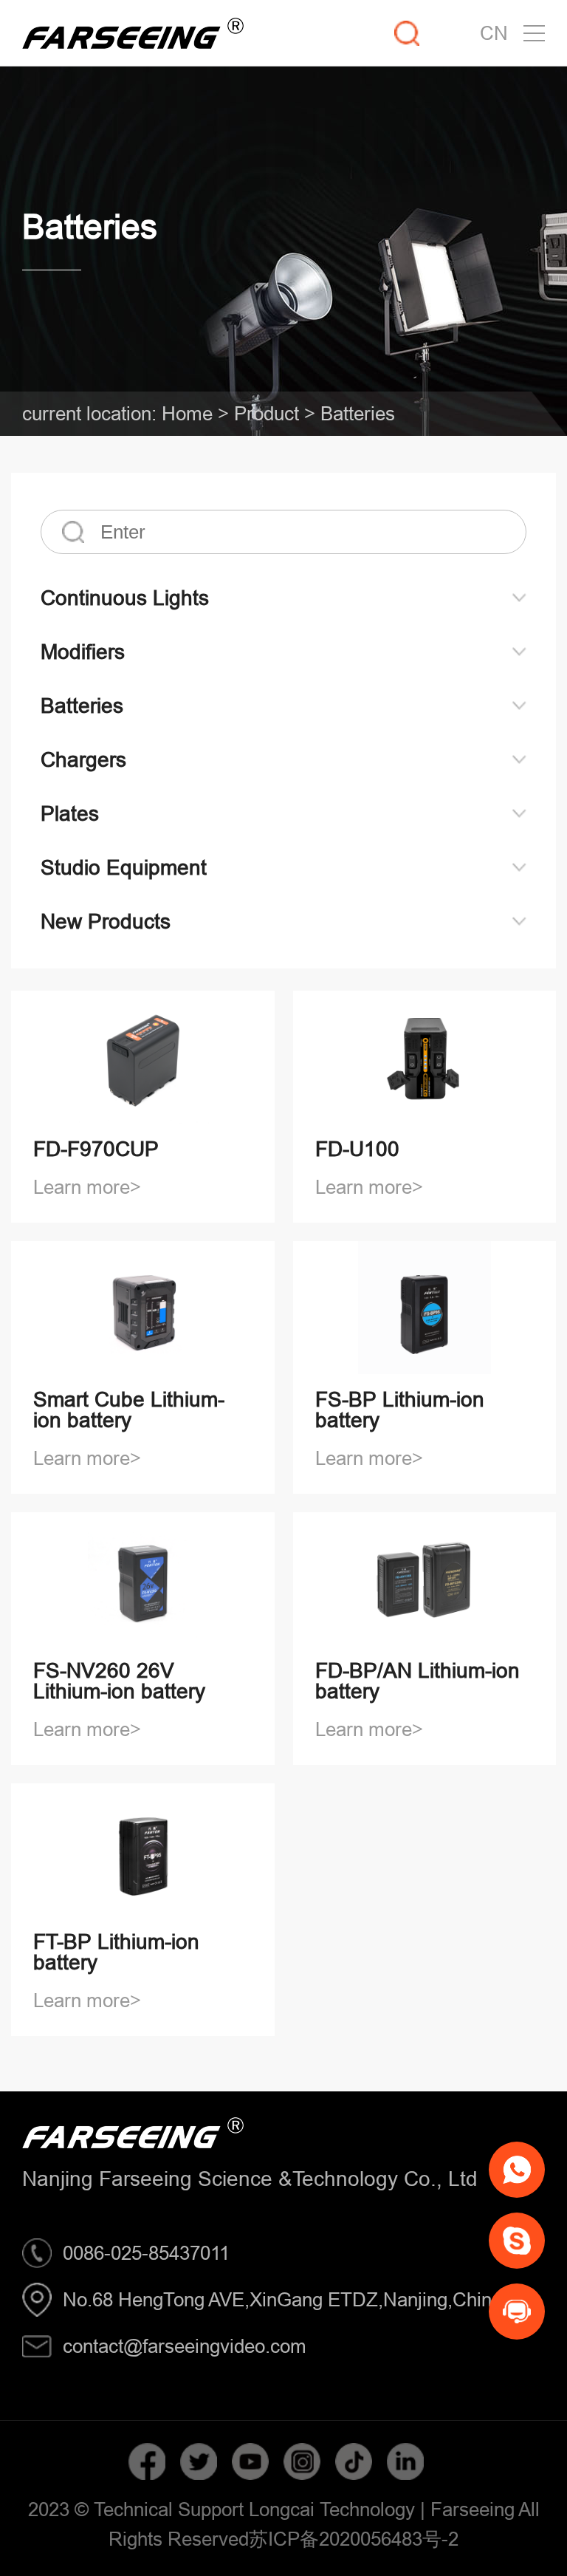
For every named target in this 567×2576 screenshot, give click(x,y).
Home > (195, 413)
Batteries (358, 413)
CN (494, 33)
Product (267, 413)
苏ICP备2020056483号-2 (354, 2539)
